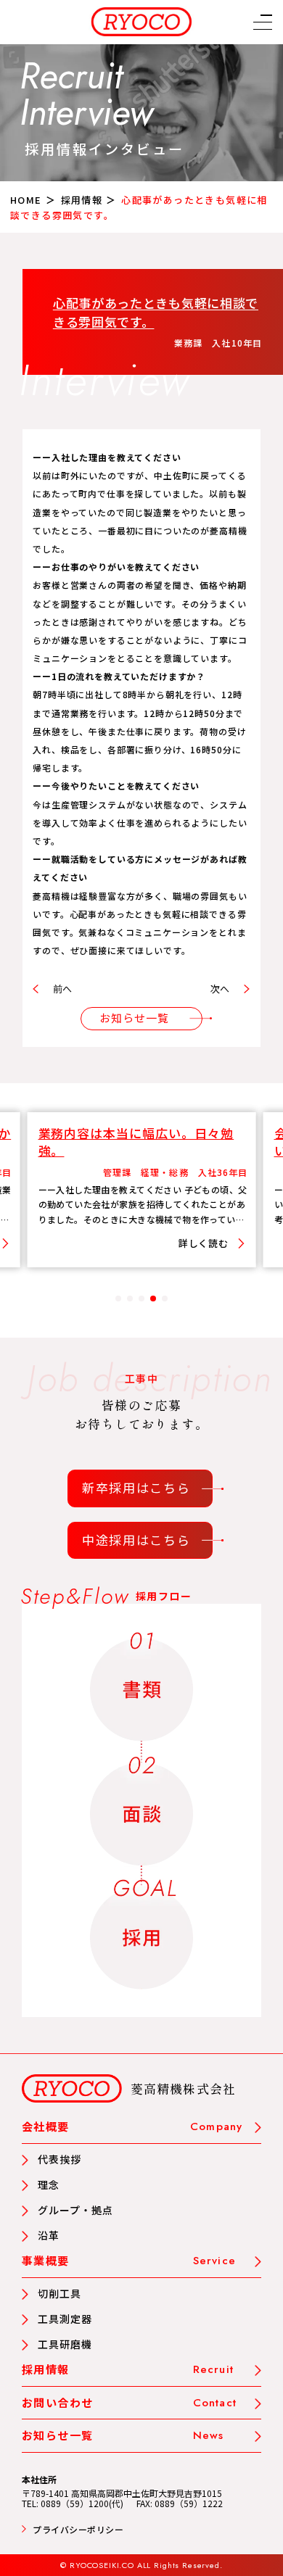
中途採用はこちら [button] (136, 1540)
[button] (263, 25)
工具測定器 (65, 2319)
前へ (62, 989)
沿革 (49, 2235)
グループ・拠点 (75, 2210)
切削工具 (60, 2293)
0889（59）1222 (189, 2503)
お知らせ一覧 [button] (134, 1018)
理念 (49, 2184)
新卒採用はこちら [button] (136, 1487)
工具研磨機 (65, 2344)
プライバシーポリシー (78, 2529)
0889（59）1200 (75, 2503)
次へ (220, 989)
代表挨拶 (60, 2159)
